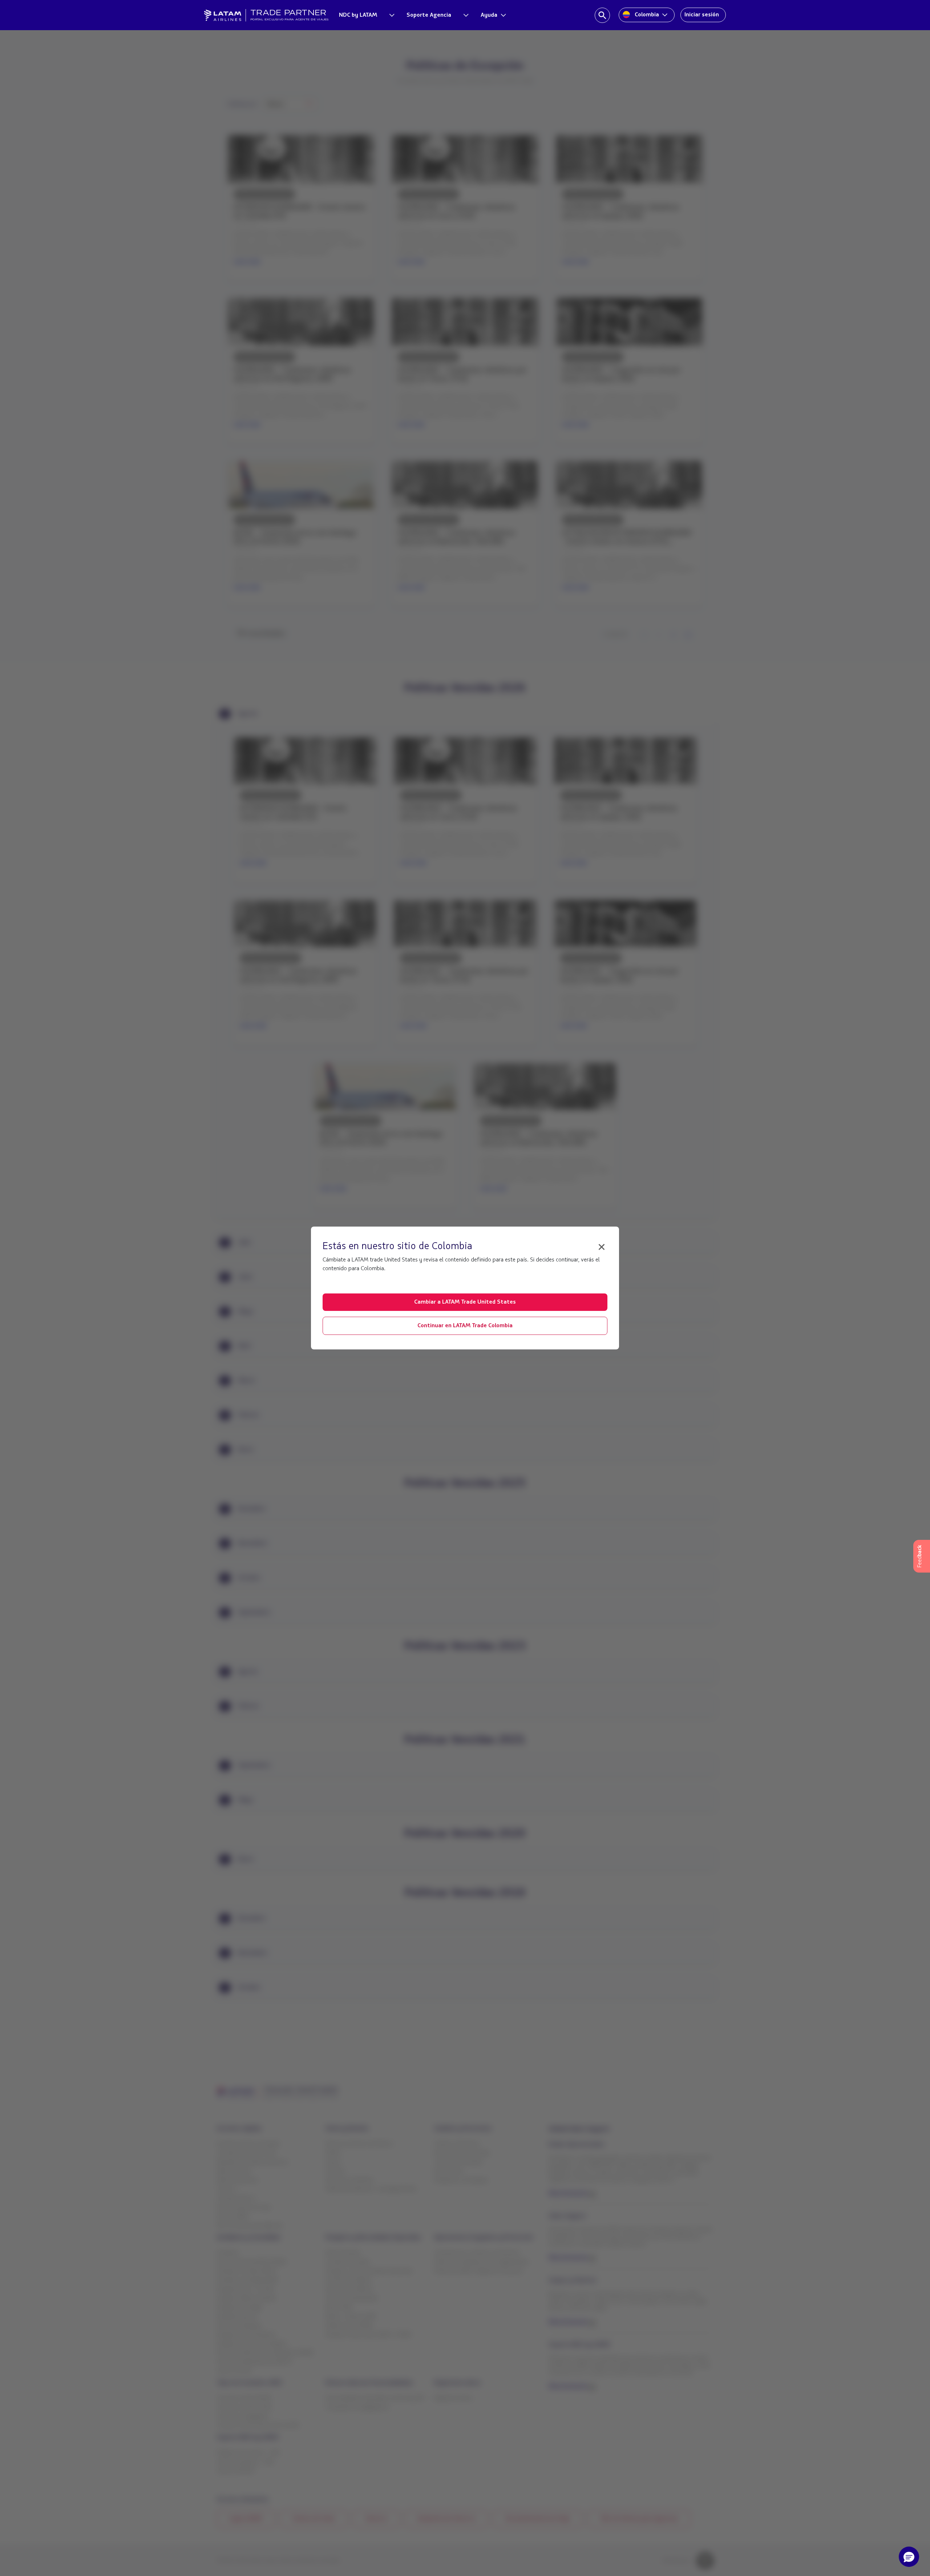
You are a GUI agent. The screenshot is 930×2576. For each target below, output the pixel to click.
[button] (909, 2557)
